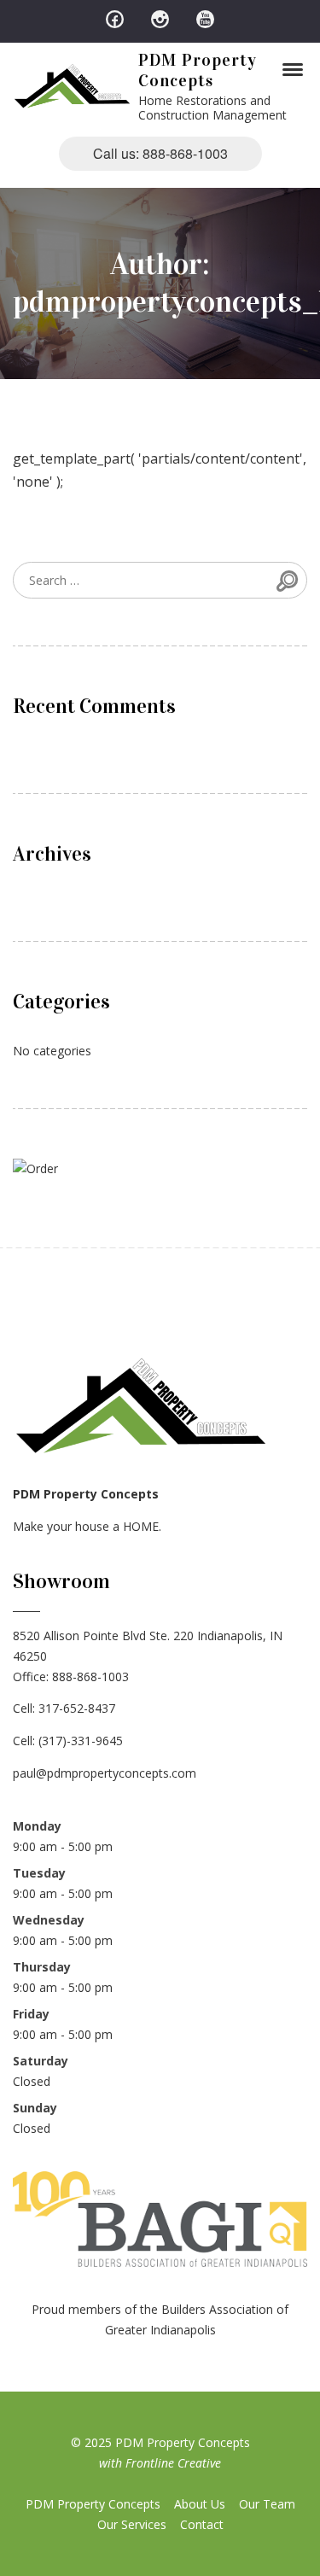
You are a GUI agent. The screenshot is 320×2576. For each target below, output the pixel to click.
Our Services (132, 2524)
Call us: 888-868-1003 (160, 153)
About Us (200, 2504)
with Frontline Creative (160, 2463)
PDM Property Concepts (198, 70)
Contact (202, 2524)
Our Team (267, 2504)
